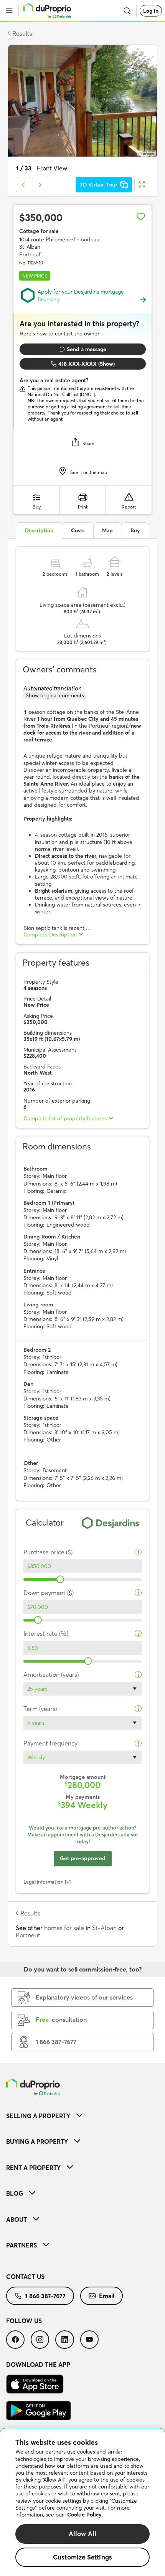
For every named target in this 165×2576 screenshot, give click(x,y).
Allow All (83, 2534)
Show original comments (55, 695)
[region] (82, 2502)
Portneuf (28, 1935)
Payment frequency (50, 1743)
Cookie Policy (84, 2515)
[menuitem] (82, 2116)
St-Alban (104, 1928)
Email (107, 2296)
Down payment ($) (49, 1593)
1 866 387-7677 (45, 2296)
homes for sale (64, 1928)
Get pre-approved (83, 1858)
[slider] (60, 1579)
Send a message (87, 349)
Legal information (44, 1882)
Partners (21, 2245)
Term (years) (40, 1709)
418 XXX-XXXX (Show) (87, 364)
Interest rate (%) (46, 1634)
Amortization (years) (51, 1675)
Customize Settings (82, 2557)
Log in (151, 11)
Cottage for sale (39, 231)
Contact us (25, 2277)
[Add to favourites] (141, 216)
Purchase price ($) (48, 1552)
